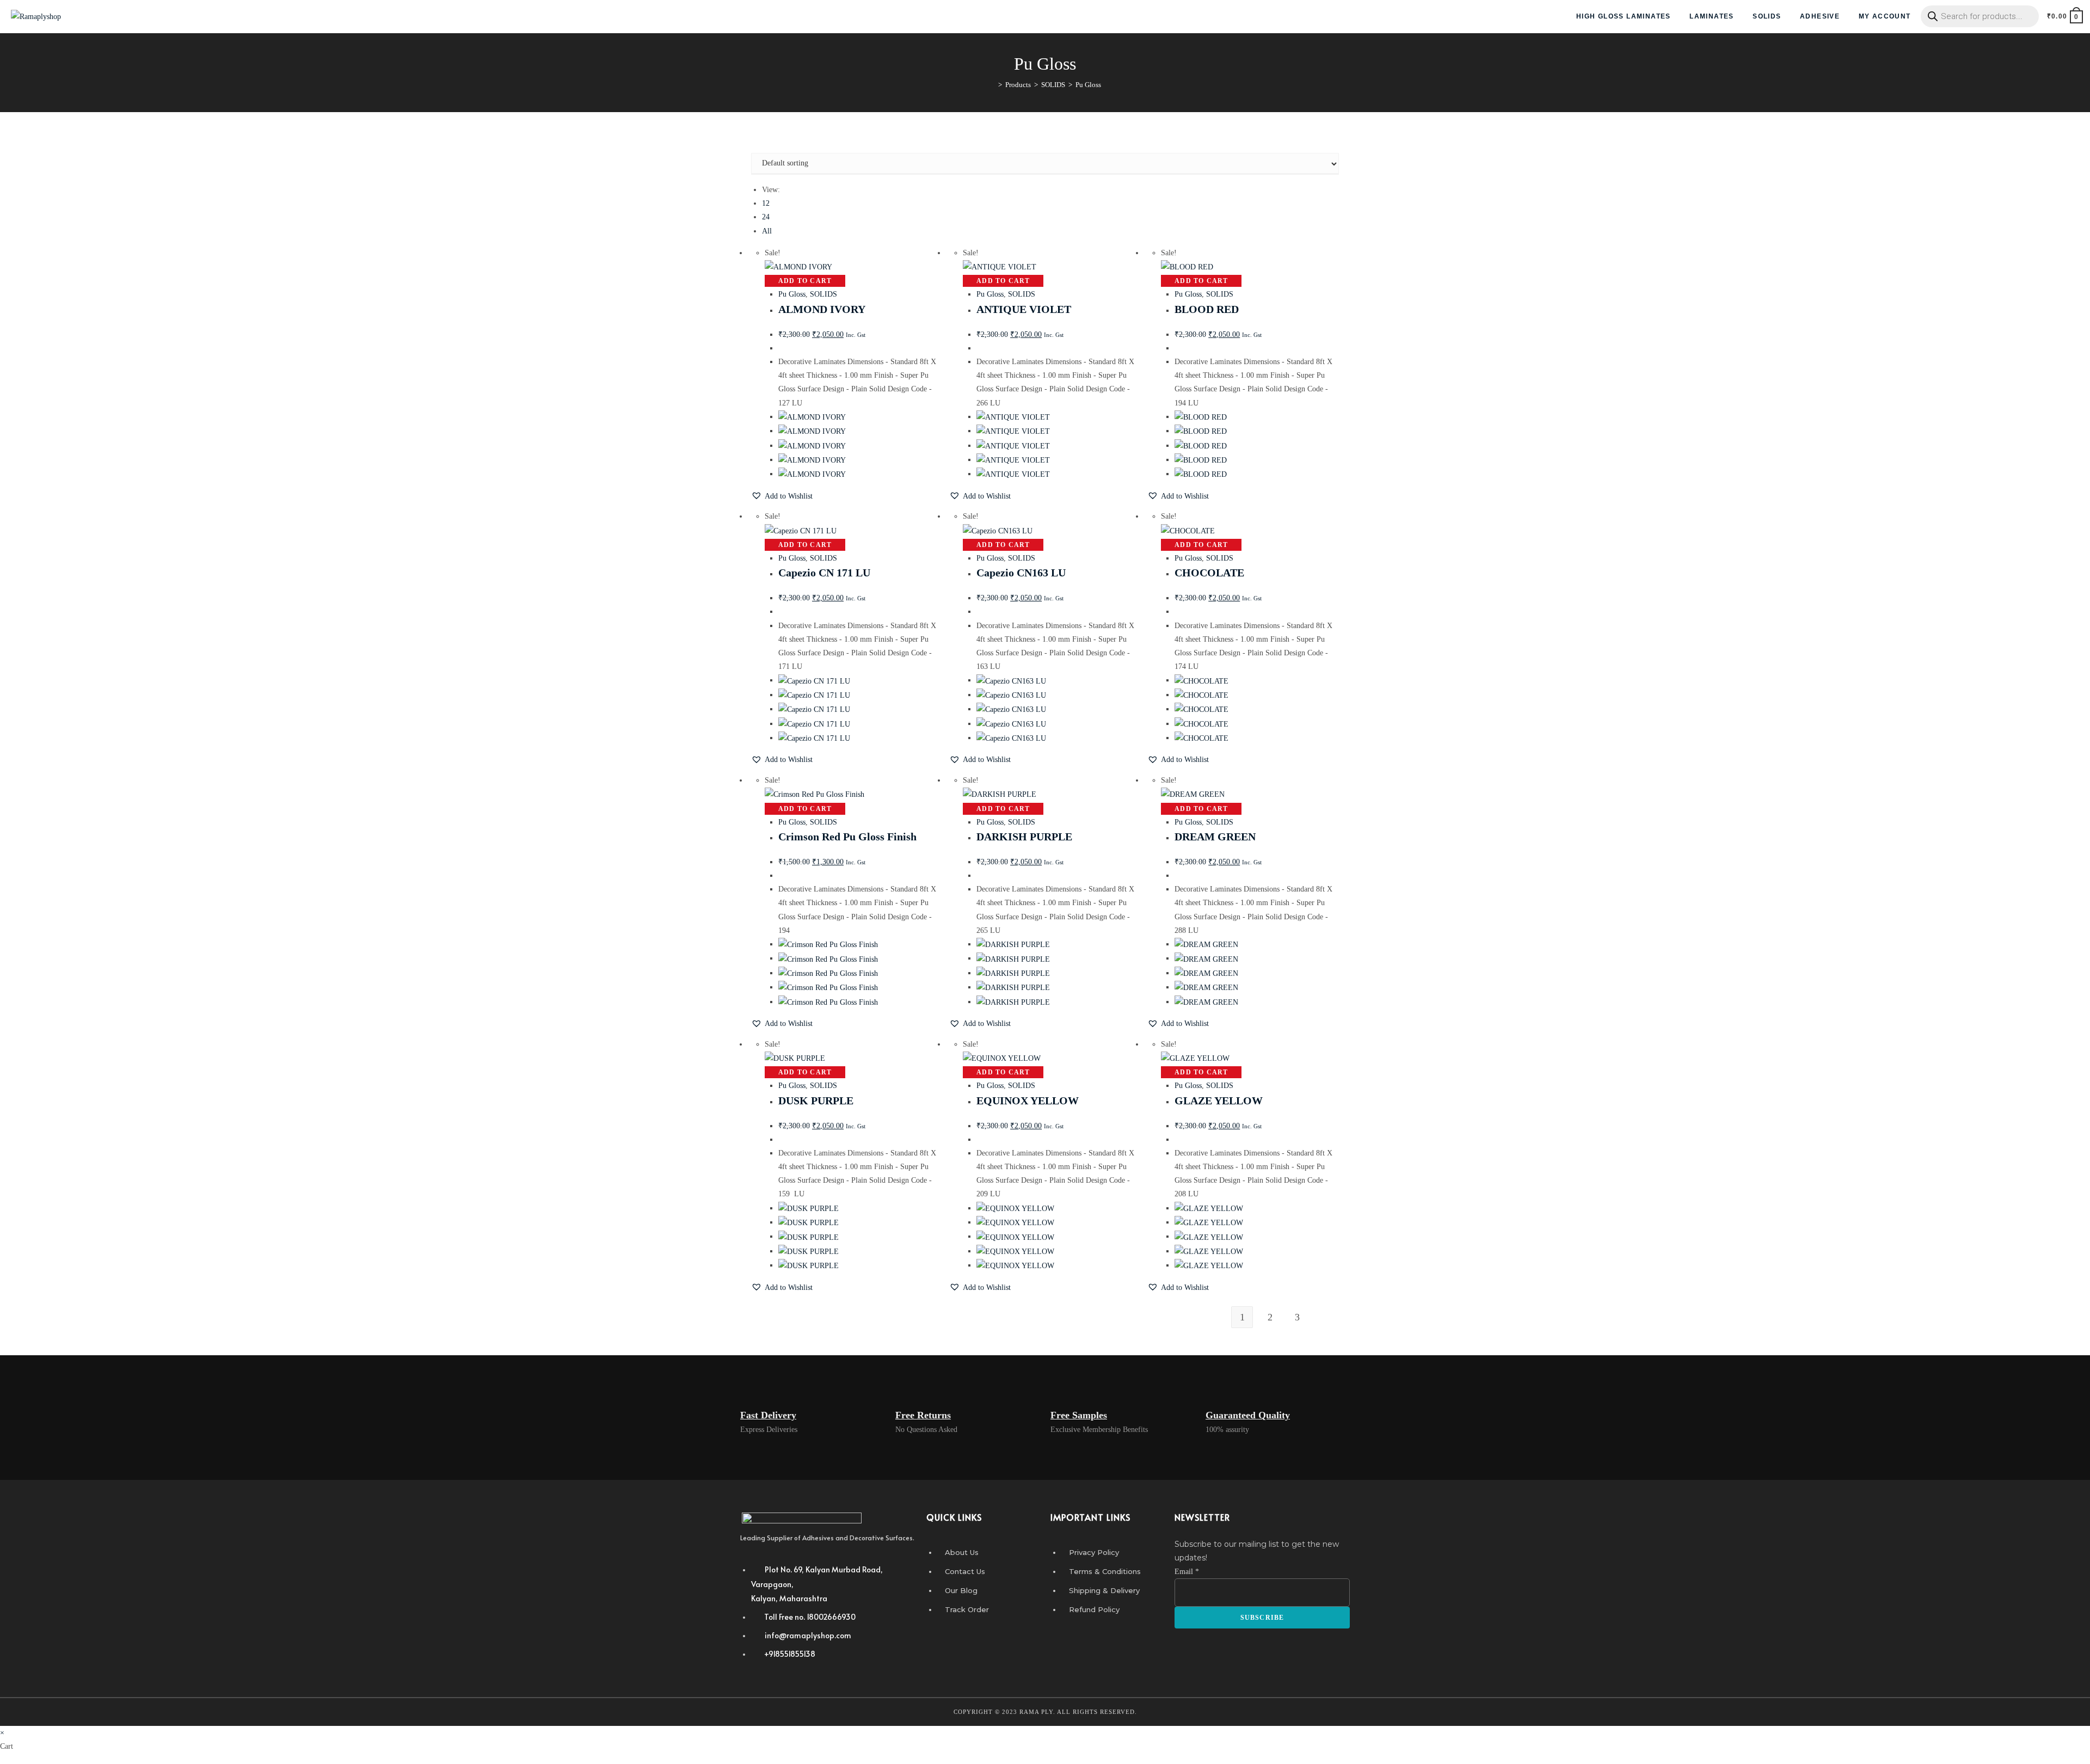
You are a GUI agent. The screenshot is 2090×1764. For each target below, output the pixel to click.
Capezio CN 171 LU (824, 573)
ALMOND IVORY (822, 309)
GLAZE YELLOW (1219, 1101)
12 (766, 203)
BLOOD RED (1207, 309)
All (767, 231)
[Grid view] (754, 146)
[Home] (992, 85)
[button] (782, 496)
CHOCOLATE (1209, 573)
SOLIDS (823, 294)
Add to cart (805, 281)
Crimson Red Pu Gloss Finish (847, 837)
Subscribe (1262, 1618)
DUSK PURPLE (816, 1101)
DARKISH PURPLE (1024, 837)
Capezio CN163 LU (1021, 573)
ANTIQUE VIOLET (1024, 309)
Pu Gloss (792, 294)
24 (766, 217)
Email (1187, 1572)
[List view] (760, 146)
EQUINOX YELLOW (1028, 1101)
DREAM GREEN (1215, 837)
